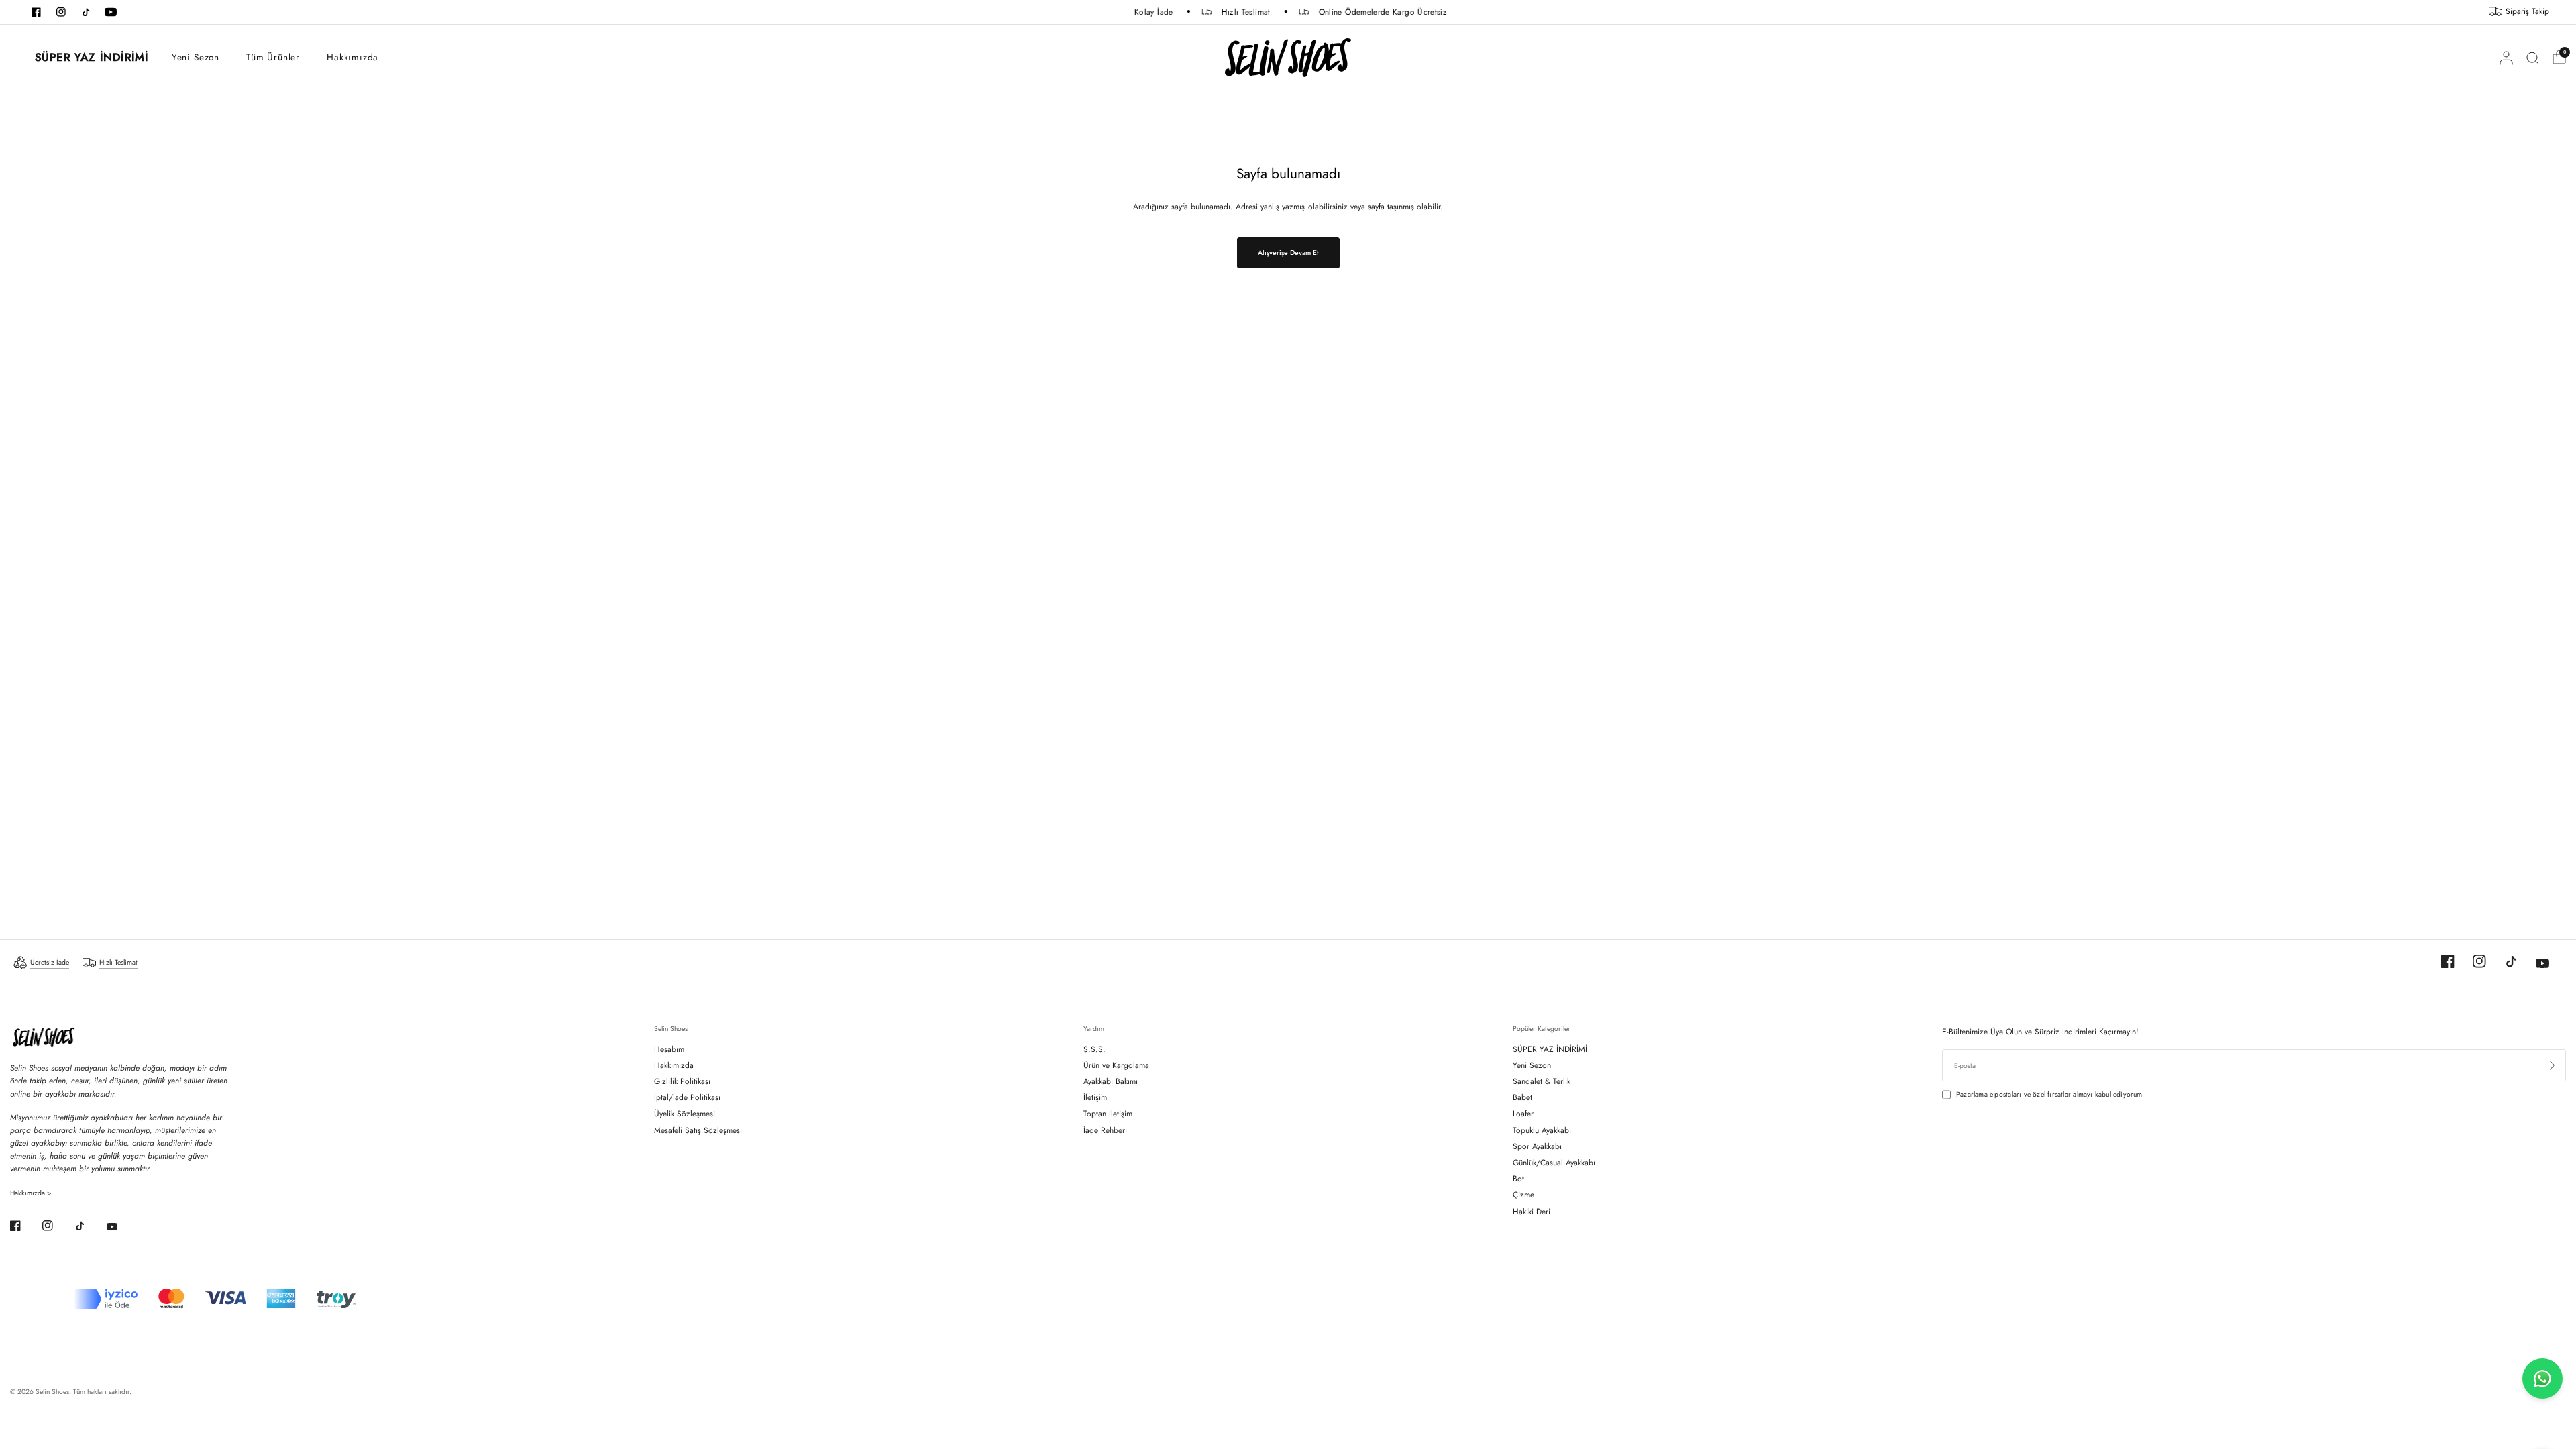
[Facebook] (2440, 961)
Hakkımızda (353, 57)
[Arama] (2533, 58)
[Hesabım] (2506, 58)
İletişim (1095, 1097)
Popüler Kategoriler (1542, 1029)
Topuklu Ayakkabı (1542, 1130)
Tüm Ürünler (273, 57)
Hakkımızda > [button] (31, 1193)
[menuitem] (84, 58)
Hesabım (669, 1049)
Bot (1518, 1179)
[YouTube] (2534, 963)
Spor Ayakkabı (1537, 1146)
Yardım (1094, 1029)
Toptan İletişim (1108, 1114)
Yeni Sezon (196, 57)
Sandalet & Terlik (1542, 1081)
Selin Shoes (671, 1029)
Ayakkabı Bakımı (1111, 1081)
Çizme (1523, 1195)
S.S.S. (1094, 1049)
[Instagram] (2471, 961)
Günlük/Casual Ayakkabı (1554, 1163)
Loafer (1523, 1114)
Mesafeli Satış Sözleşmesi (698, 1130)
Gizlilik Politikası (682, 1081)
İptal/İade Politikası (687, 1097)
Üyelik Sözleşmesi (685, 1114)
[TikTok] (2503, 961)
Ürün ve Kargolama (1116, 1065)
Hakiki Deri (1532, 1212)
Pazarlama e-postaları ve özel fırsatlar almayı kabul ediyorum (2049, 1094)
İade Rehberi (1105, 1130)
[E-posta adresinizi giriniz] (2553, 1065)
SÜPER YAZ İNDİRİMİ (91, 57)
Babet (1522, 1097)
